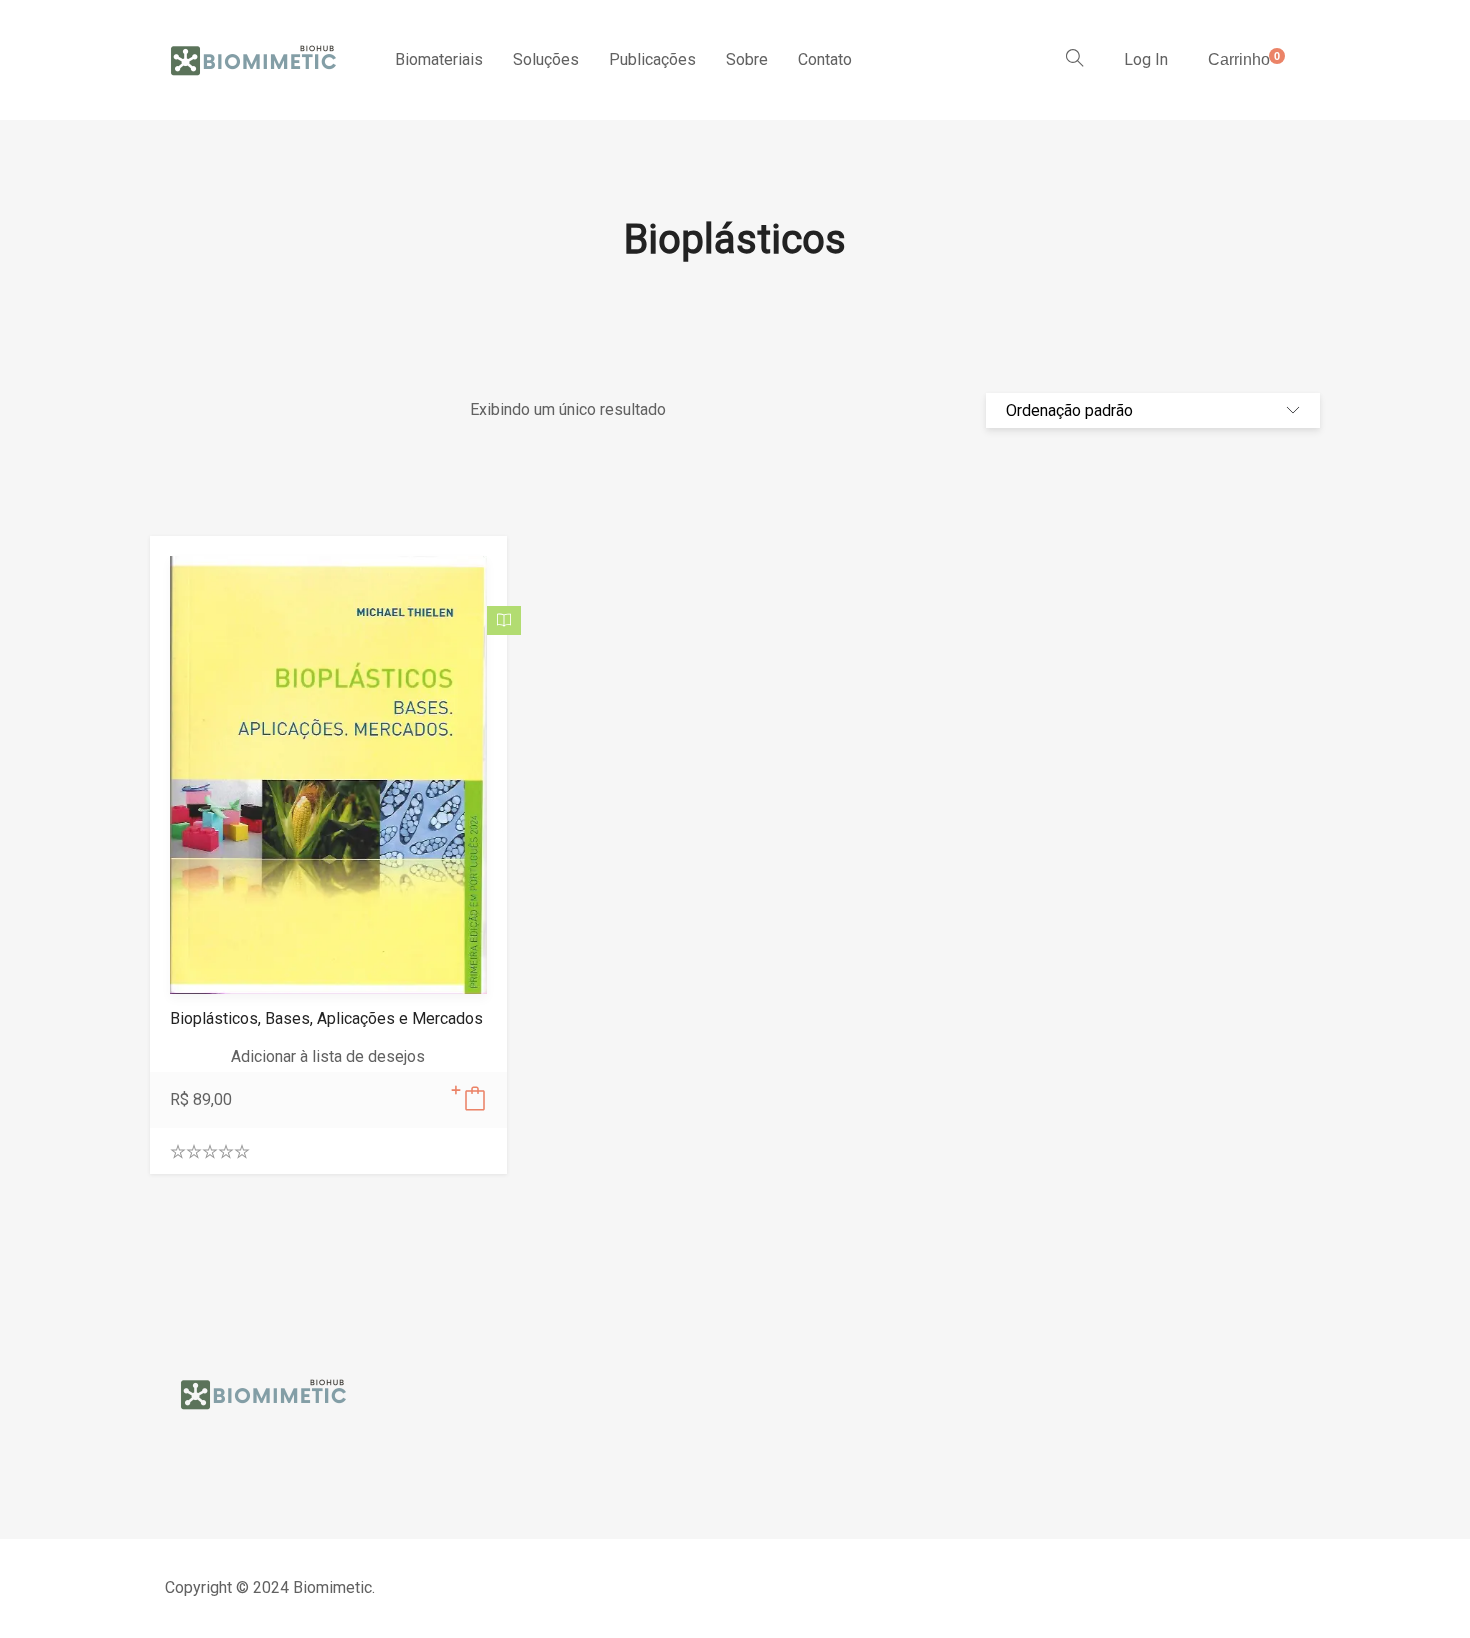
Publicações (652, 59)
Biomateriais (439, 59)
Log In (1146, 59)
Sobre (747, 59)
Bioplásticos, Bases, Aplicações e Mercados (326, 1018)
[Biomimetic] (255, 60)
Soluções (546, 59)
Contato (825, 59)
